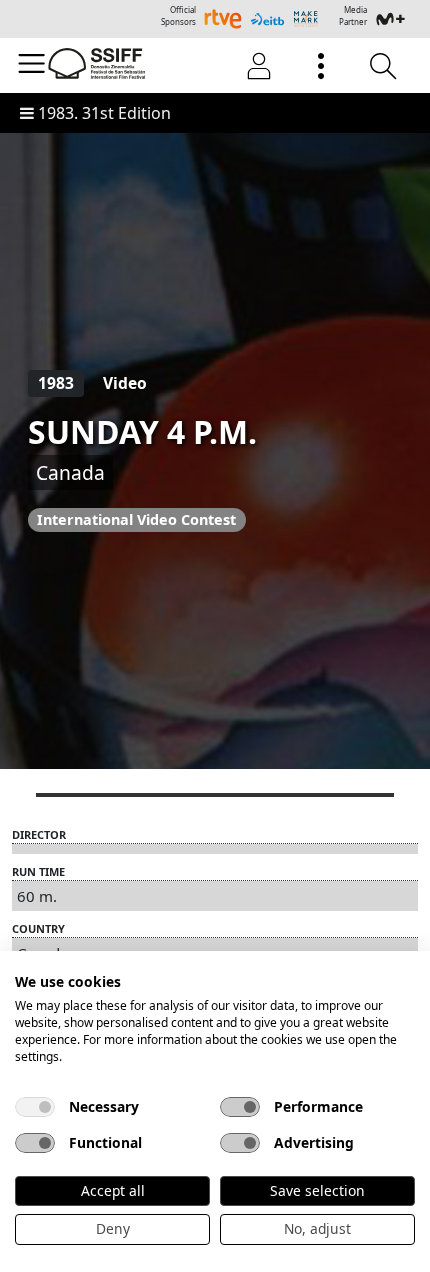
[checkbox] (35, 1107)
